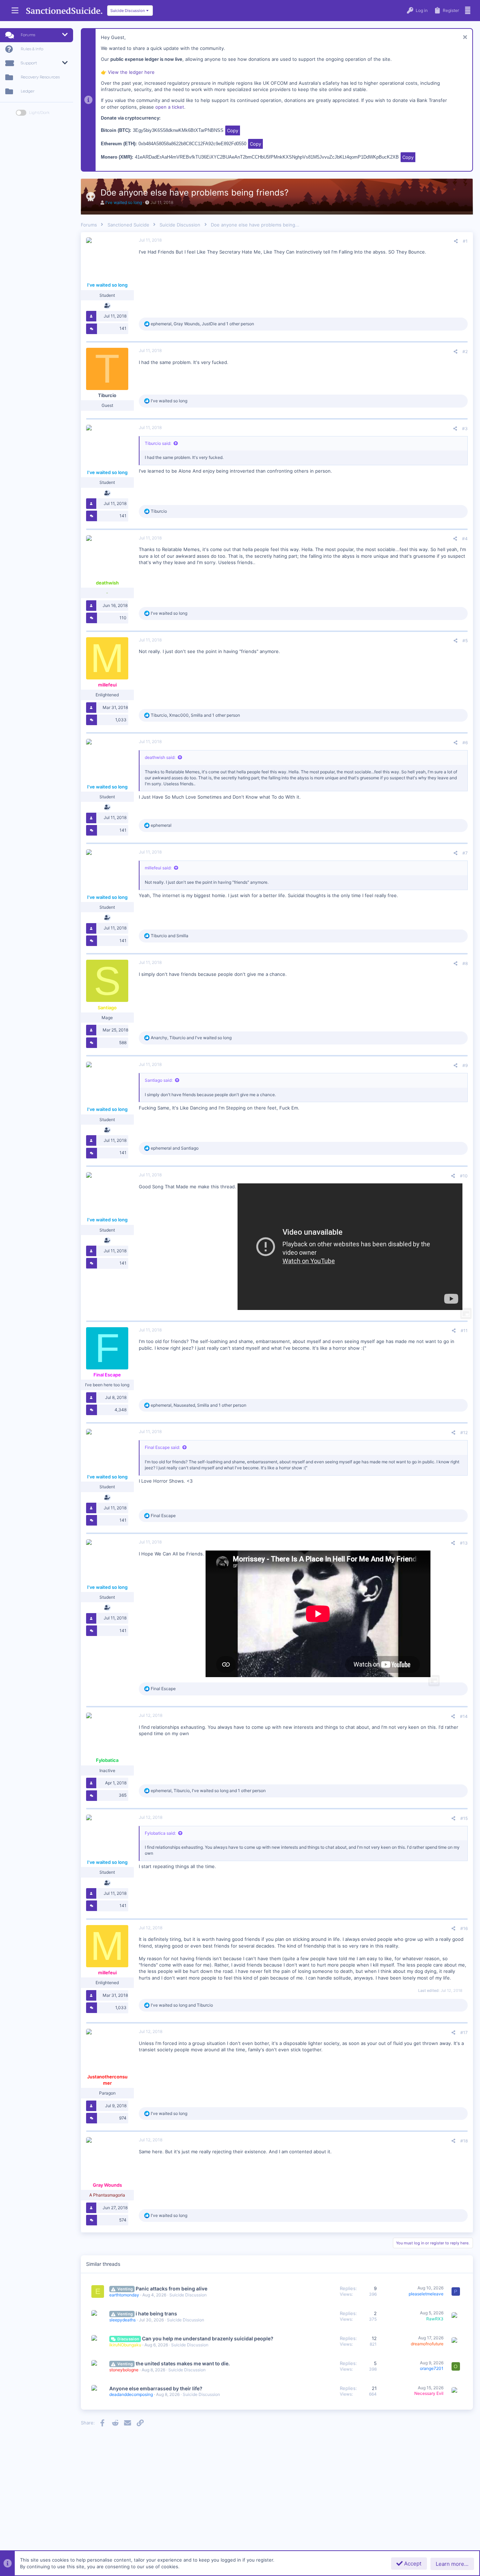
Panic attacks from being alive (171, 2289)
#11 (464, 1331)
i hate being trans (156, 2313)
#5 (465, 641)
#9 (465, 1065)
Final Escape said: (162, 1447)
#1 (465, 241)
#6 (465, 743)
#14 (464, 1716)
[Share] (456, 241)
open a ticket (170, 107)
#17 (464, 2032)
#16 (464, 1928)
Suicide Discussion (188, 2295)
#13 (464, 1543)
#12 (464, 1433)
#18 (464, 2141)
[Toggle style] (21, 113)
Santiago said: (159, 1080)
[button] (15, 11)
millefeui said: (158, 868)
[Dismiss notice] (464, 38)
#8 (465, 963)
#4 (465, 539)
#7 (465, 853)
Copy (233, 130)
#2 (465, 351)
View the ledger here (131, 72)
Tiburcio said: (158, 443)
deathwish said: (160, 757)
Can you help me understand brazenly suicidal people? (208, 2338)
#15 (464, 1818)
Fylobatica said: (160, 1833)
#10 (464, 1176)
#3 (465, 429)
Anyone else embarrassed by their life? (156, 2388)
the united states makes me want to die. (183, 2363)
